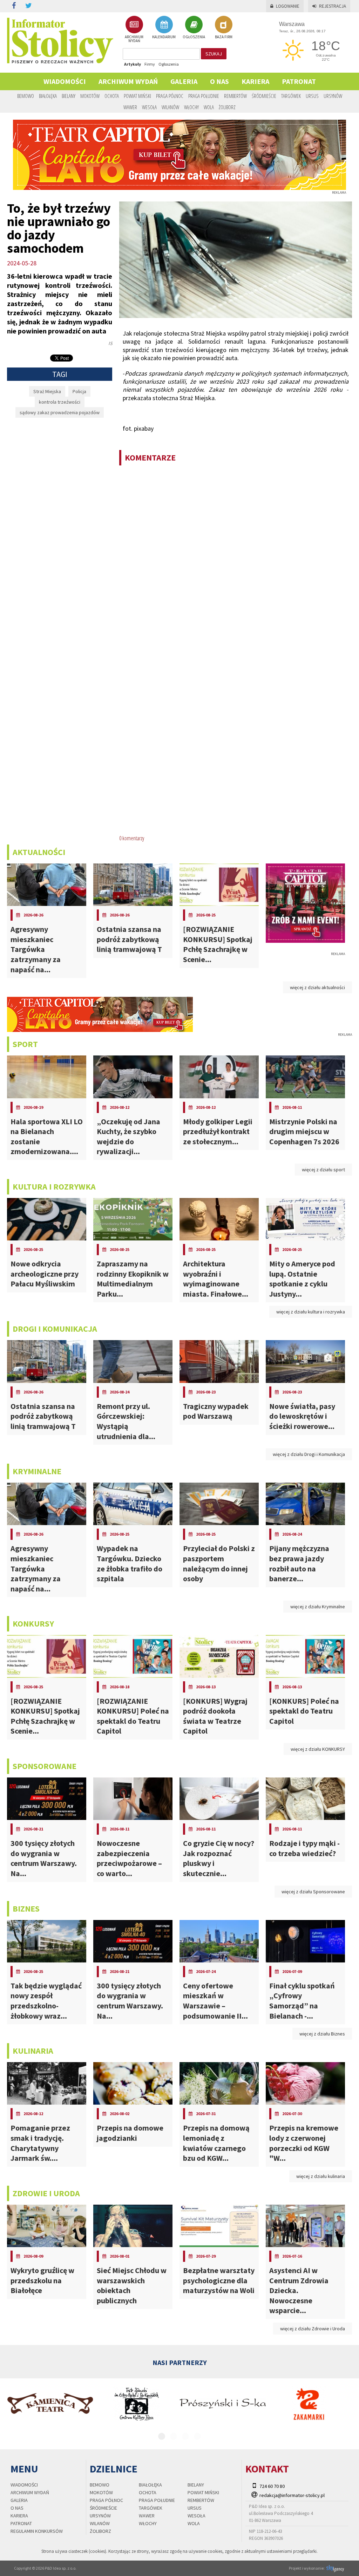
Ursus (312, 96)
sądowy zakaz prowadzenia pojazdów (60, 412)
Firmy (150, 64)
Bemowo (26, 96)
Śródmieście (264, 96)
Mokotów (90, 96)
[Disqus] (236, 562)
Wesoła (149, 107)
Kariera (255, 81)
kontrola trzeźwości (60, 402)
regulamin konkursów (37, 2531)
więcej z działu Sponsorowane (313, 1892)
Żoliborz (227, 107)
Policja (79, 391)
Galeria (184, 81)
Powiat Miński (137, 96)
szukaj (214, 54)
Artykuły (133, 64)
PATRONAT (299, 81)
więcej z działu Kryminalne (318, 1607)
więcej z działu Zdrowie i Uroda (313, 2329)
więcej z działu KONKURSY (318, 1749)
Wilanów (170, 107)
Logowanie (288, 6)
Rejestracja (333, 6)
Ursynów (333, 96)
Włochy (191, 107)
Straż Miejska (47, 391)
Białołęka (48, 96)
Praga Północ (170, 96)
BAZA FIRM (224, 37)
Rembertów (235, 96)
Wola (209, 107)
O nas (219, 81)
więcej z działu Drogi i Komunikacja (309, 1454)
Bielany (69, 96)
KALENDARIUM (164, 37)
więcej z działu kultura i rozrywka (311, 1312)
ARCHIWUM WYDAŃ (134, 39)
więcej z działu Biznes (322, 2034)
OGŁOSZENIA (194, 37)
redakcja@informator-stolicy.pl (292, 2495)
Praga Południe (204, 96)
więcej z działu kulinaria (321, 2176)
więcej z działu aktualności (317, 987)
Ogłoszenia (169, 64)
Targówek (291, 96)
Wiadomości (65, 81)
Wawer (130, 107)
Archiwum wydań (128, 81)
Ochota (112, 96)
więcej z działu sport (323, 1170)
